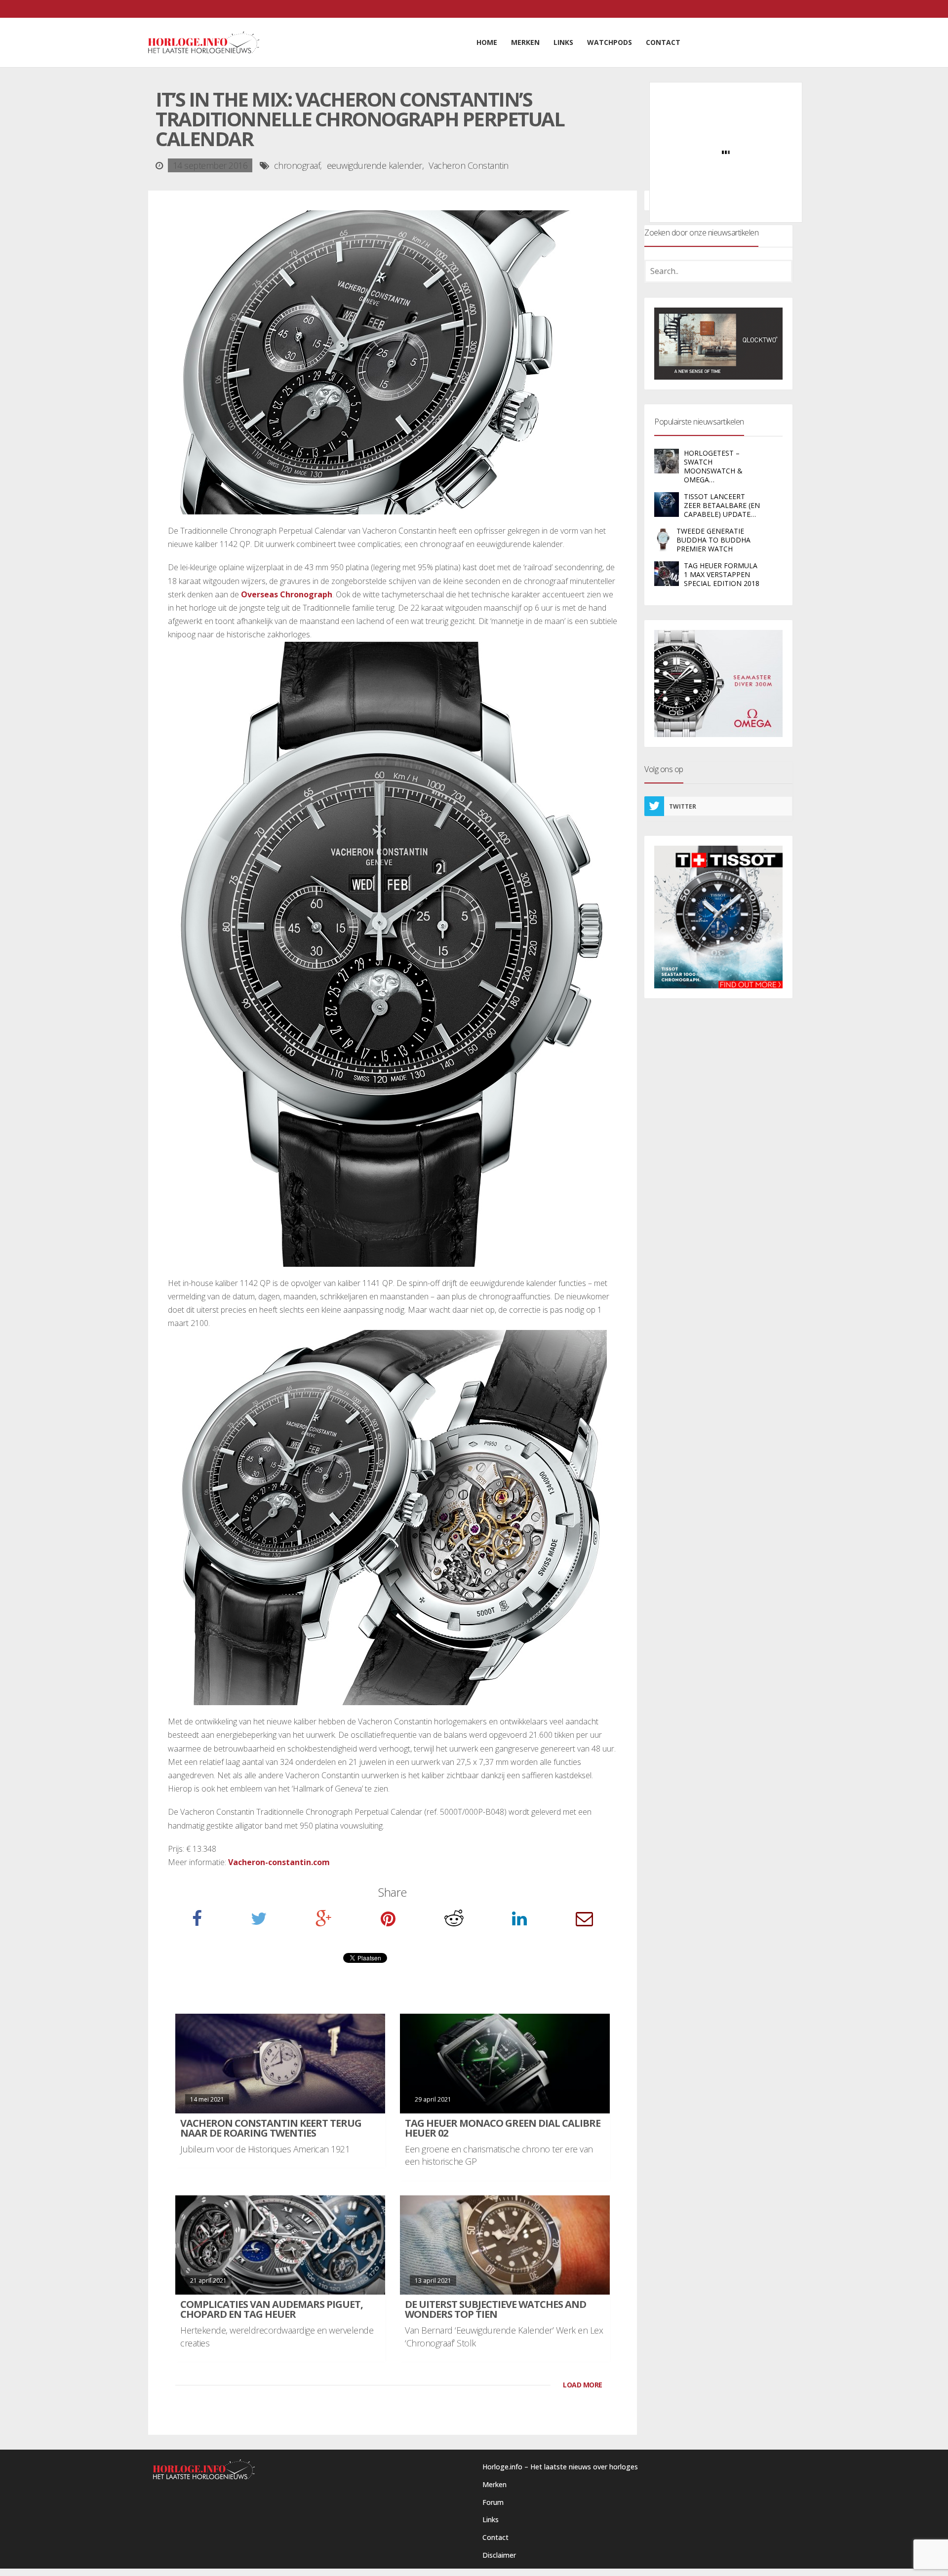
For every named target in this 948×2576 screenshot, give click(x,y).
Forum (493, 2502)
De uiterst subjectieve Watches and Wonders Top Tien (495, 2309)
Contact (495, 2537)
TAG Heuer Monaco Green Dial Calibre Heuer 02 (503, 2128)
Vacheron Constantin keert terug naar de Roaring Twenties (271, 2128)
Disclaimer (499, 2555)
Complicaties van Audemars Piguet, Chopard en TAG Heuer (272, 2309)
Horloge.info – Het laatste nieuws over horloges (560, 2467)
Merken (494, 2484)
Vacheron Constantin (469, 165)
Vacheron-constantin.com (279, 1862)
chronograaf (297, 165)
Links (491, 2519)
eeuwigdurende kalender (375, 165)
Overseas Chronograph (287, 594)
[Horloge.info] (204, 42)
